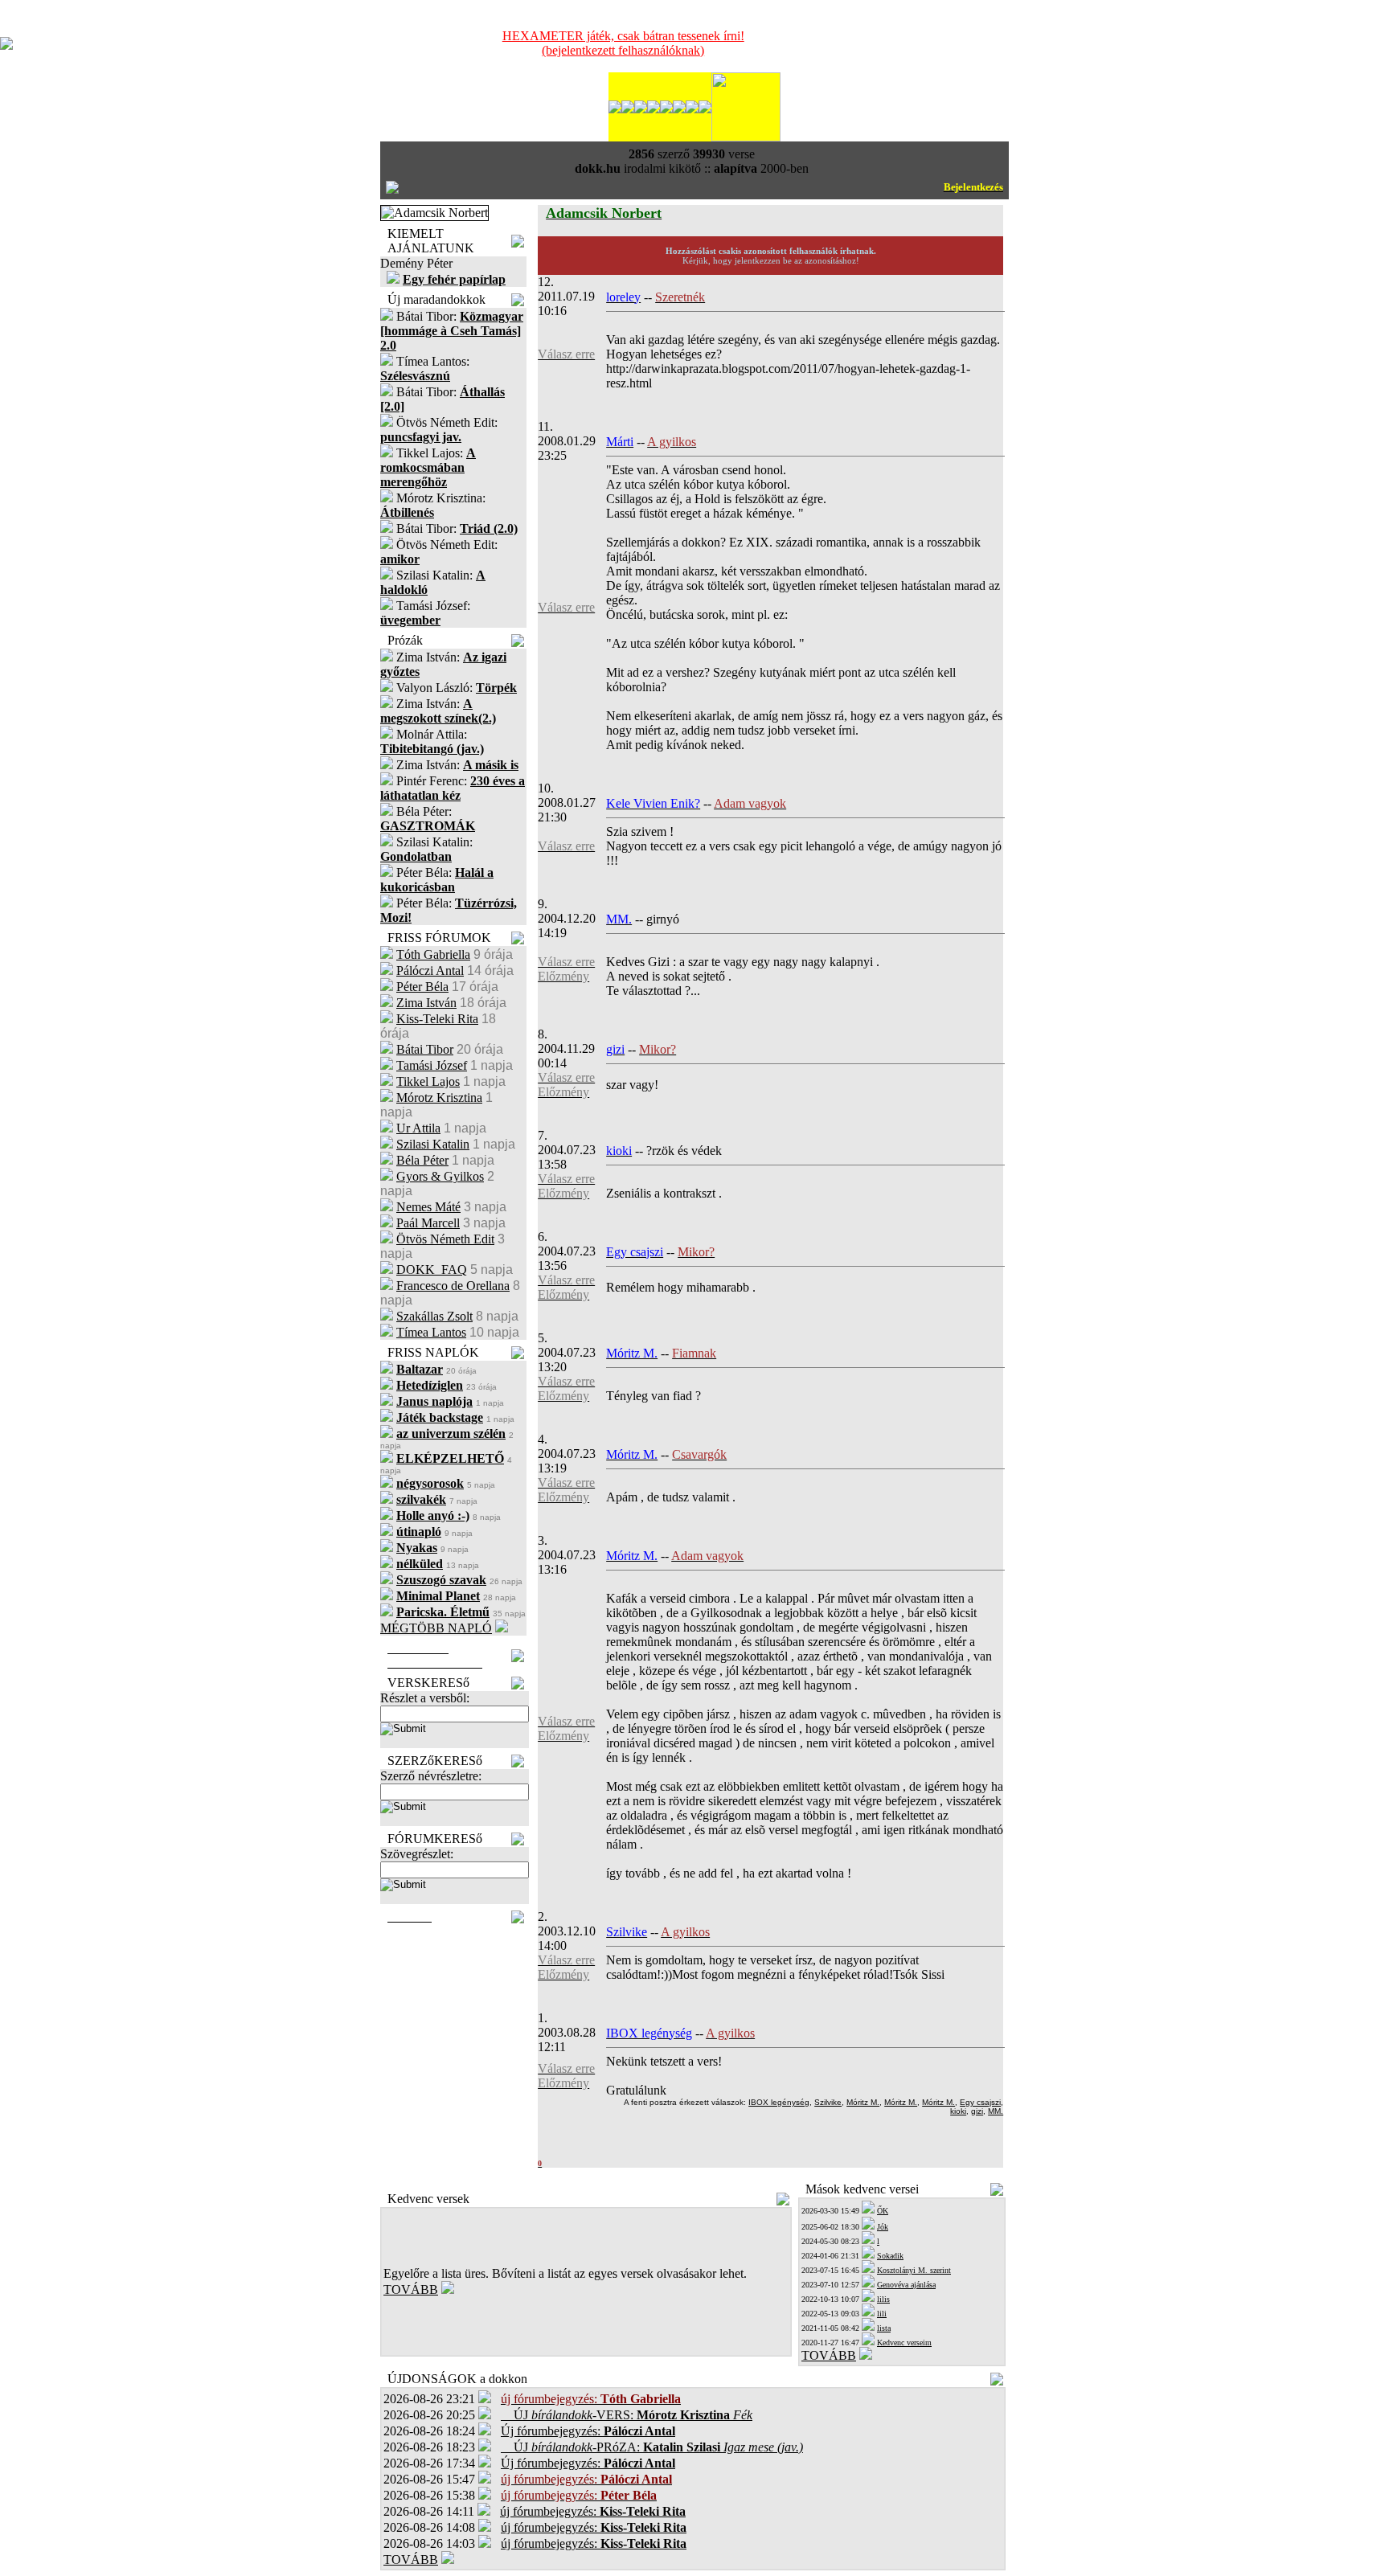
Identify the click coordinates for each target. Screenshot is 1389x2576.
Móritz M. (863, 2102)
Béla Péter (422, 1160)
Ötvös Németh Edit (445, 1239)
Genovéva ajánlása (906, 2285)
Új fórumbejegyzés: (588, 2431)
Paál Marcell (428, 1223)
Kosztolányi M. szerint (914, 2270)
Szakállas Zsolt (434, 1316)
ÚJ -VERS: (627, 2415)
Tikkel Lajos (428, 1081)
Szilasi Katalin (433, 1144)
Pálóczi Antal (430, 971)
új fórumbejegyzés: (593, 2511)
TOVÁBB (411, 2289)
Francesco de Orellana (453, 1286)
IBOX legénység (779, 2102)
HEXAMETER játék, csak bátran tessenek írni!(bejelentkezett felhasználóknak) (623, 43)
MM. (996, 2111)
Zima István (426, 1003)
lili (882, 2314)
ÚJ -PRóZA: (652, 2447)
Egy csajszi (980, 2102)
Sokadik (890, 2256)
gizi (977, 2111)
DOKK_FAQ (432, 1270)
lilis (883, 2299)
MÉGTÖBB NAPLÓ (436, 1628)
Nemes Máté (428, 1207)
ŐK (883, 2211)
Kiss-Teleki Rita (437, 1019)
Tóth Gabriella (433, 954)
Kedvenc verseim (904, 2343)
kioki (958, 2111)
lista (884, 2328)
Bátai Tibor (425, 1049)
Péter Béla (422, 987)
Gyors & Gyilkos (440, 1176)
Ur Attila (418, 1128)
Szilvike (828, 2102)
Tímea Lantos (431, 1332)
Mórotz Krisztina (439, 1098)
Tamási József (432, 1065)
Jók (883, 2227)
